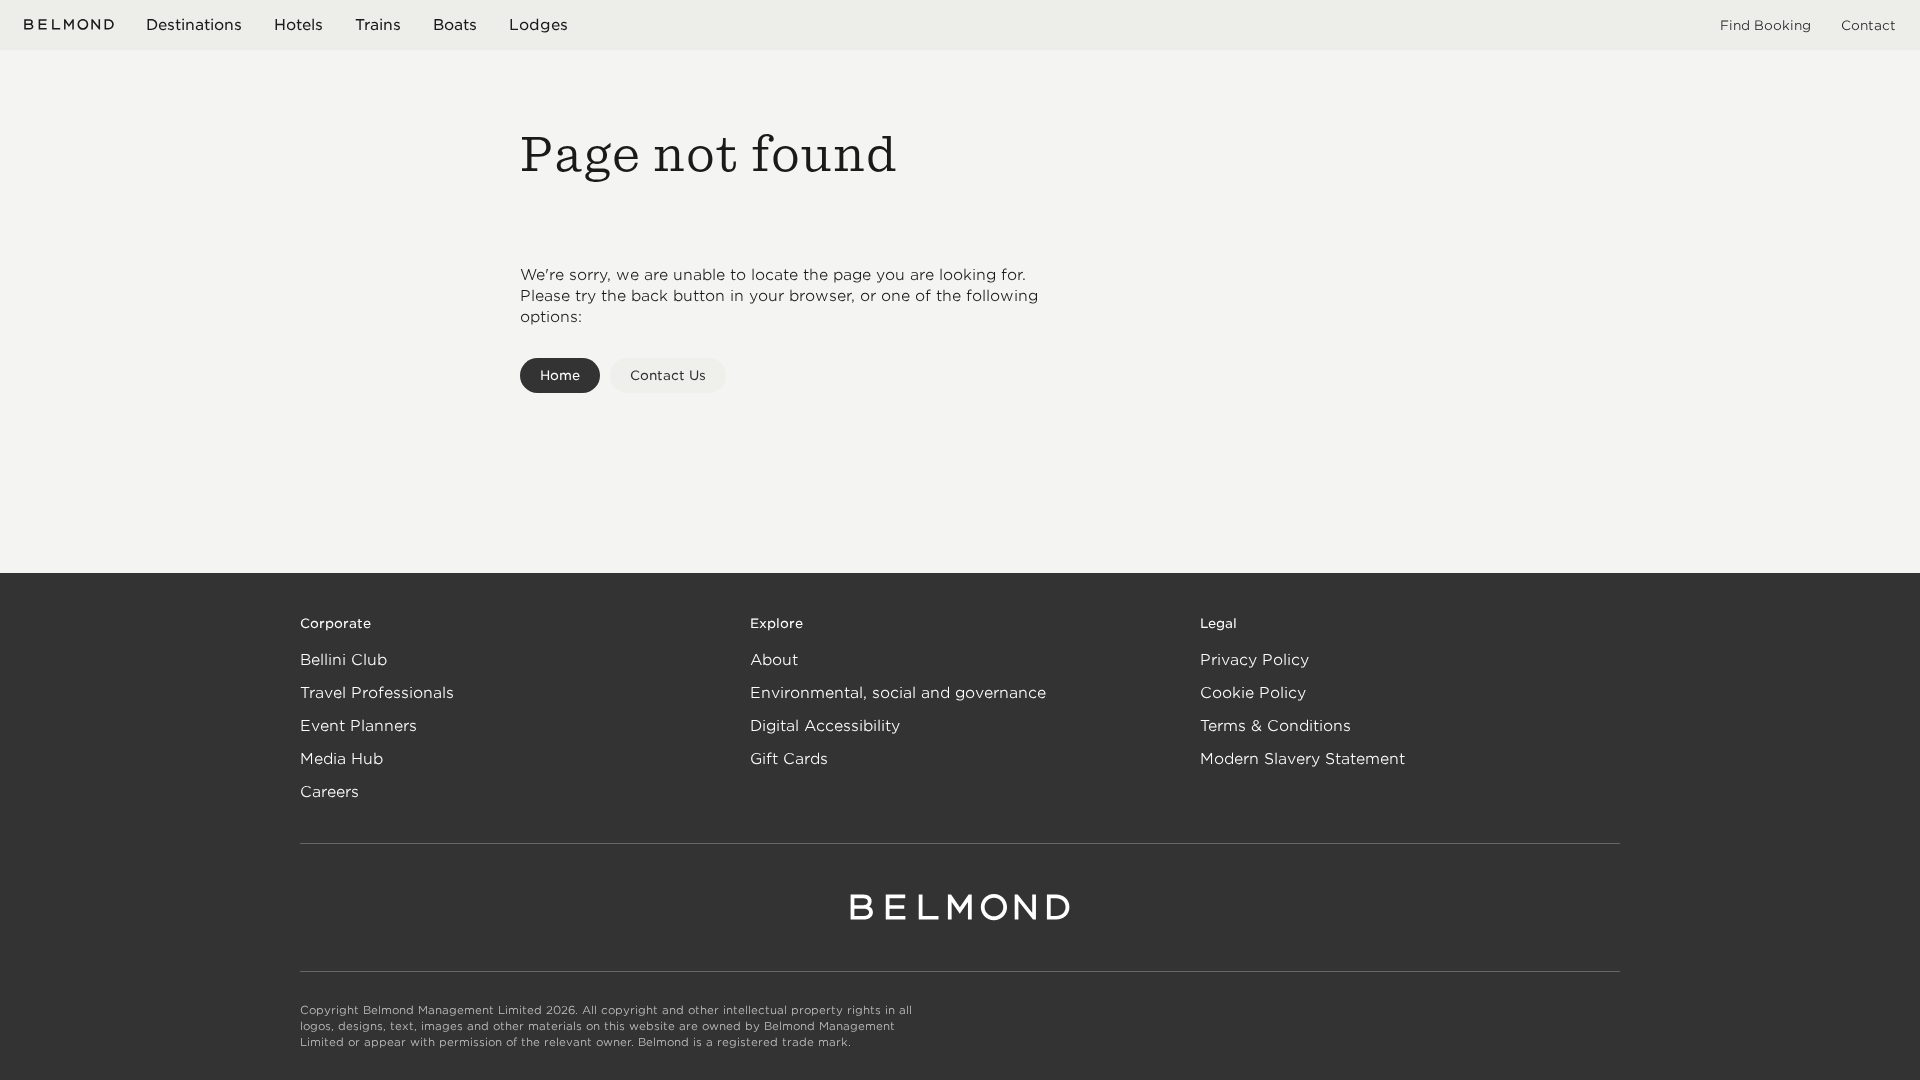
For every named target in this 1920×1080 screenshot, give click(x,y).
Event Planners (358, 726)
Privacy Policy (1254, 660)
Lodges (538, 25)
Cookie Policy (1253, 693)
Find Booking (1765, 25)
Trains (378, 25)
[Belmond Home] (69, 24)
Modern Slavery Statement (1302, 759)
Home (560, 375)
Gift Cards (789, 759)
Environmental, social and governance (898, 693)
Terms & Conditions (1275, 726)
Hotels (298, 25)
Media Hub (341, 759)
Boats (455, 25)
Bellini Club (343, 660)
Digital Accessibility (825, 726)
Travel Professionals (377, 693)
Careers (329, 792)
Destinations (194, 25)
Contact (1868, 25)
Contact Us (668, 375)
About (774, 660)
